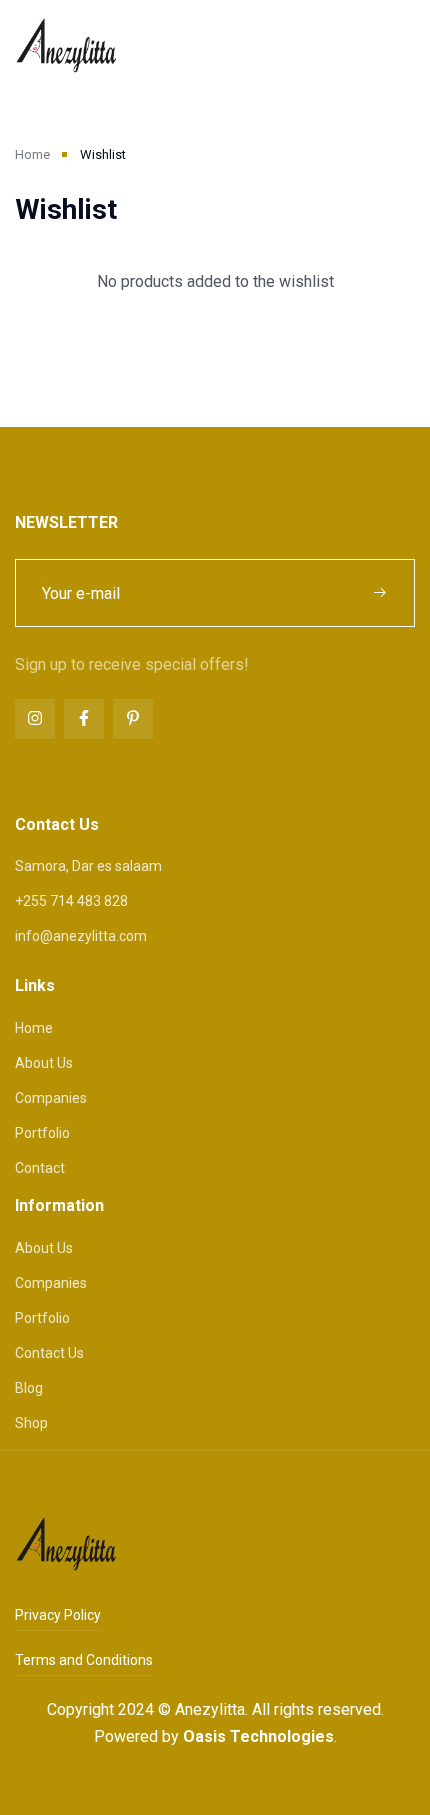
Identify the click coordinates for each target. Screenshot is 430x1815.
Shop (31, 1423)
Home (32, 154)
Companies (51, 1098)
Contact (40, 1168)
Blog (29, 1388)
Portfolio (42, 1133)
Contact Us (49, 1353)
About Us (44, 1063)
